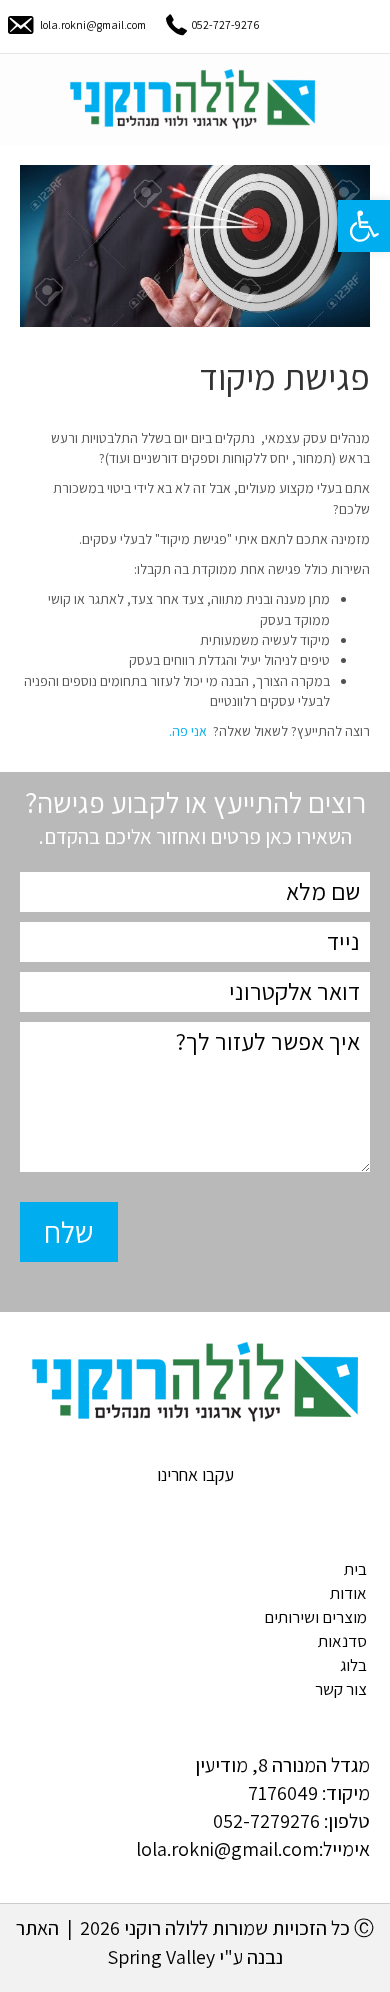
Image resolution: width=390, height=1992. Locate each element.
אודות (348, 1593)
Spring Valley (161, 1957)
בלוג (353, 1665)
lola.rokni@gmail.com (93, 24)
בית (355, 1569)
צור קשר (341, 1689)
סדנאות (342, 1641)
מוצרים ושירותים (315, 1617)
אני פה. (188, 731)
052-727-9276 (225, 24)
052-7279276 (266, 1821)
